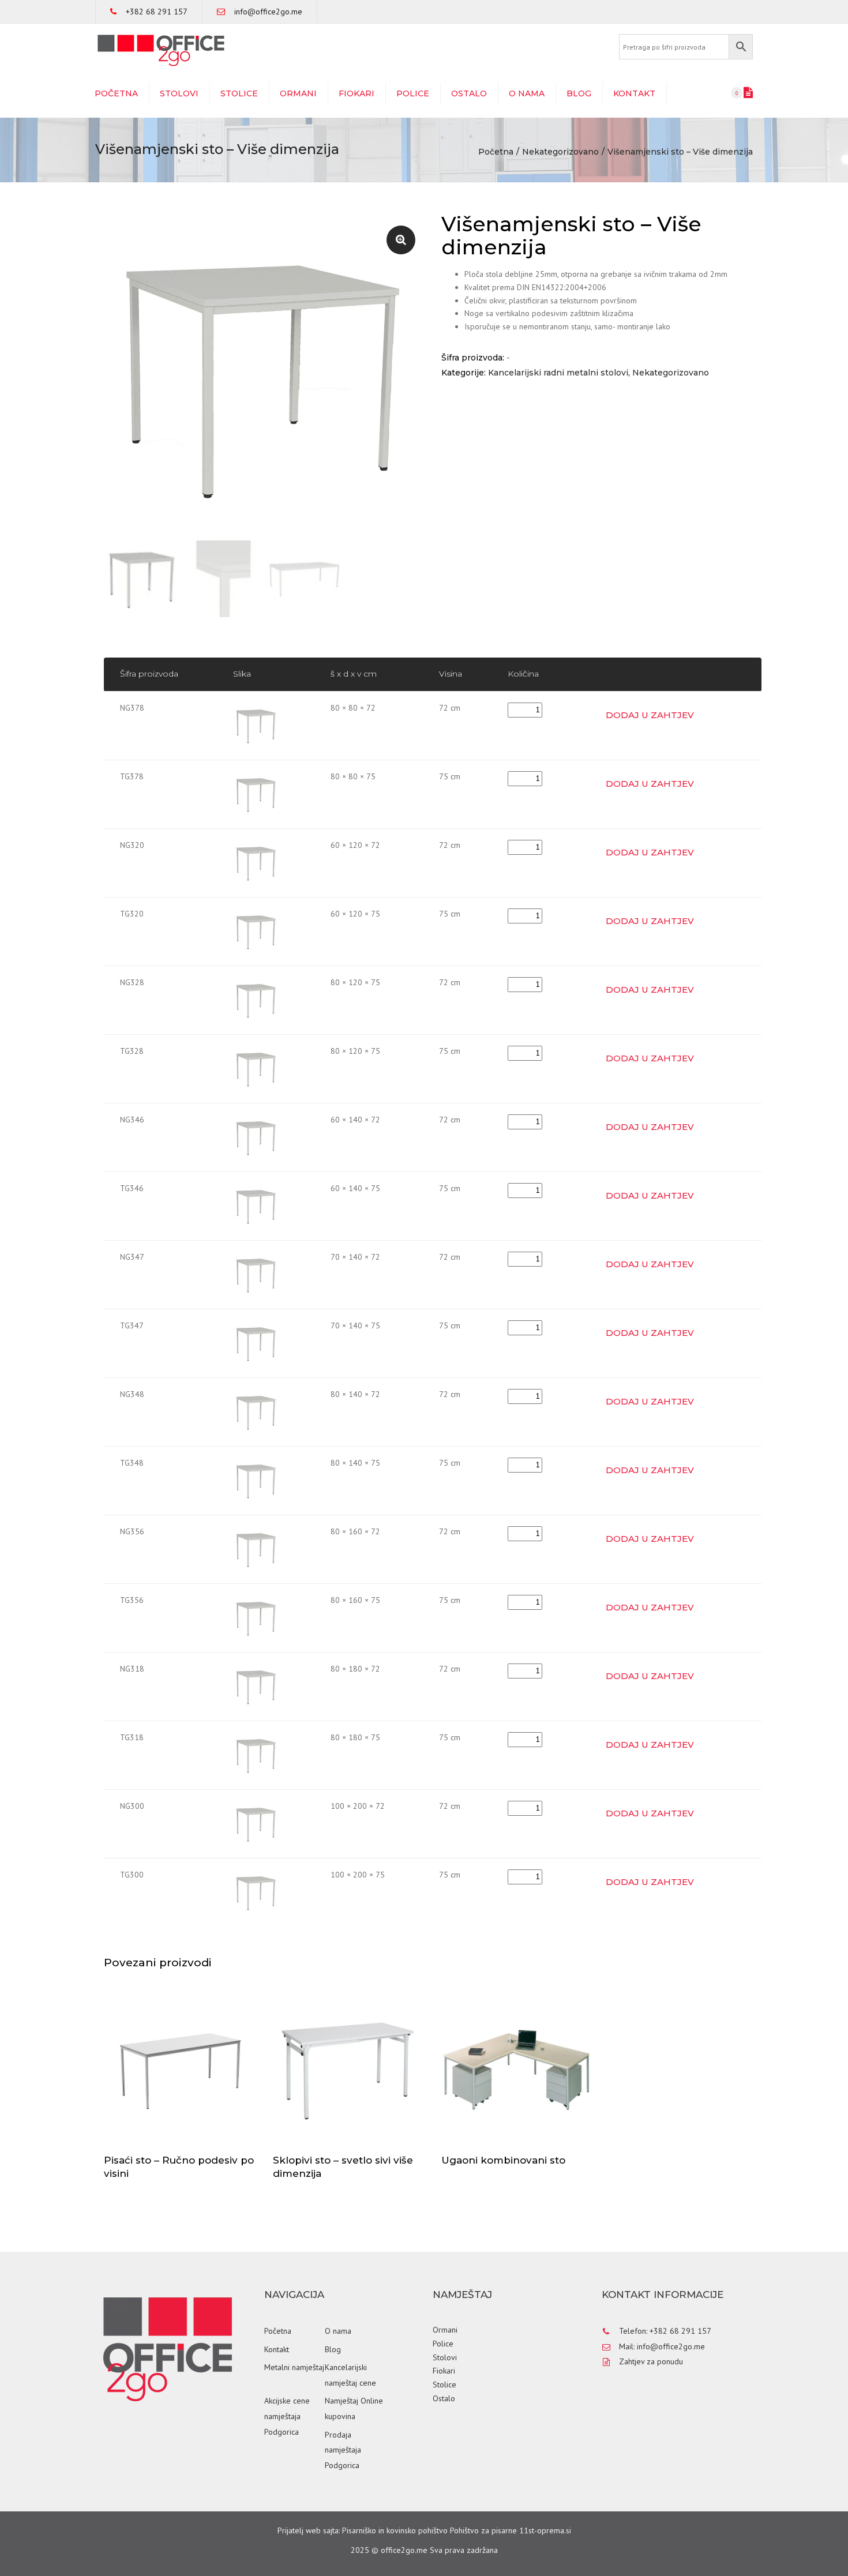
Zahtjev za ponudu (651, 2361)
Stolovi (179, 93)
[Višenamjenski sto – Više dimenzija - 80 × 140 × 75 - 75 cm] (256, 1480)
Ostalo (469, 93)
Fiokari (357, 93)
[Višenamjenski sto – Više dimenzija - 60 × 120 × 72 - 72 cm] (256, 862)
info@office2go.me (268, 12)
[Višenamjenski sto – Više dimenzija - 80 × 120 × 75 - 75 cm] (256, 1068)
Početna (116, 93)
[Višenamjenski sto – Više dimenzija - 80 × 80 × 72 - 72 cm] (256, 725)
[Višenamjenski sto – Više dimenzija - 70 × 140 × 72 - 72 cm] (256, 1274)
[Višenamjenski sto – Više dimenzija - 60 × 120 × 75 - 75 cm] (256, 931)
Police (413, 93)
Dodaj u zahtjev (650, 715)
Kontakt (634, 93)
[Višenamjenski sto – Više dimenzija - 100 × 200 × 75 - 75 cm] (256, 1892)
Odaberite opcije (182, 2070)
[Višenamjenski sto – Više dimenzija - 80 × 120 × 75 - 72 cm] (256, 1000)
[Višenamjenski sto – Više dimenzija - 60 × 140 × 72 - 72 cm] (256, 1137)
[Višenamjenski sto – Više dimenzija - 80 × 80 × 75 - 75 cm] (256, 794)
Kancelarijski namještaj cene (350, 2375)
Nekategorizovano (560, 152)
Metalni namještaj (294, 2367)
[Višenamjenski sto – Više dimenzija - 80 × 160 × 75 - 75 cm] (256, 1617)
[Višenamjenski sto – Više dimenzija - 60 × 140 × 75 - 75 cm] (256, 1206)
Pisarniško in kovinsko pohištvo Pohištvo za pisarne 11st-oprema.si (457, 2530)
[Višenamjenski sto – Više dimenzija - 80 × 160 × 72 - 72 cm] (256, 1549)
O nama (527, 93)
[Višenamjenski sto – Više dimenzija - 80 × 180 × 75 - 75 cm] (256, 1755)
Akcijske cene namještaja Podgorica (287, 2416)
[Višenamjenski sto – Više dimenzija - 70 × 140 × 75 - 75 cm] (256, 1343)
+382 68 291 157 (157, 12)
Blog (579, 93)
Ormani (298, 93)
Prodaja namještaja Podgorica (343, 2450)
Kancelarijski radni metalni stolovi (558, 373)
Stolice (239, 93)
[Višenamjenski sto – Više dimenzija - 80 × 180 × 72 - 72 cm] (256, 1686)
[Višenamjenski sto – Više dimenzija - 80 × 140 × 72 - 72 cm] (256, 1411)
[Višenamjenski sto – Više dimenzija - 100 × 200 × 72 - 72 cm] (256, 1823)
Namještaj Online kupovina (354, 2408)
